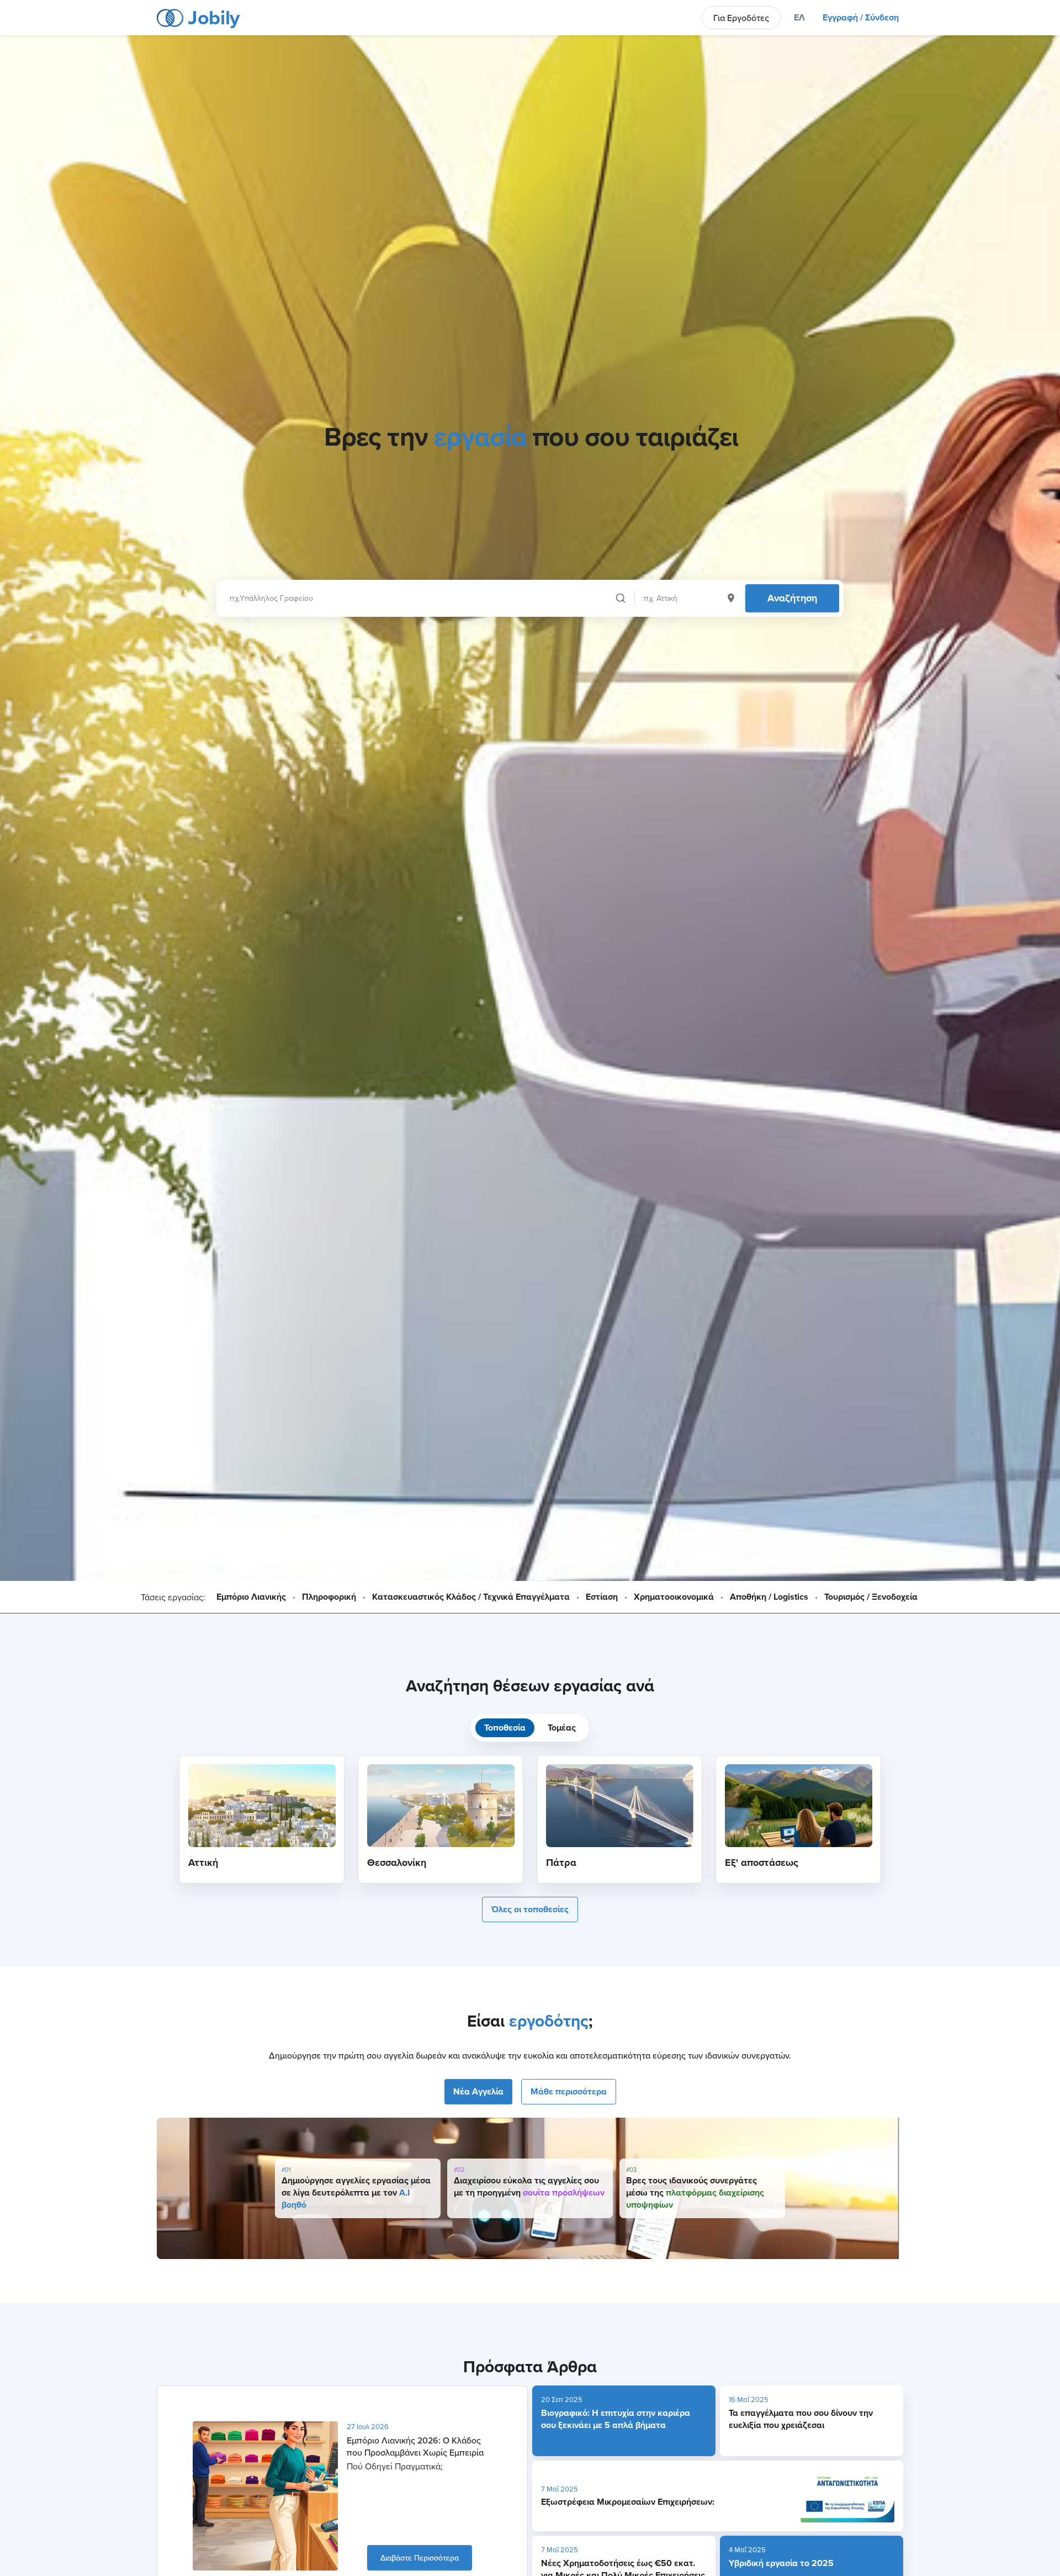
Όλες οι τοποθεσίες (530, 1909)
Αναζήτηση (792, 598)
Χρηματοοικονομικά (674, 1597)
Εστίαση (602, 1597)
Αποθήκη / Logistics (769, 1597)
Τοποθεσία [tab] (505, 1728)
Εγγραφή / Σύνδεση (861, 17)
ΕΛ (799, 17)
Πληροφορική (329, 1597)
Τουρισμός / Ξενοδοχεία (871, 1597)
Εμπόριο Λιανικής (251, 1597)
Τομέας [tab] (562, 1728)
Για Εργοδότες (741, 18)
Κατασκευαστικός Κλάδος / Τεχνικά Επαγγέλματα (471, 1597)
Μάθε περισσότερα (569, 2091)
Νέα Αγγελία (478, 2091)
